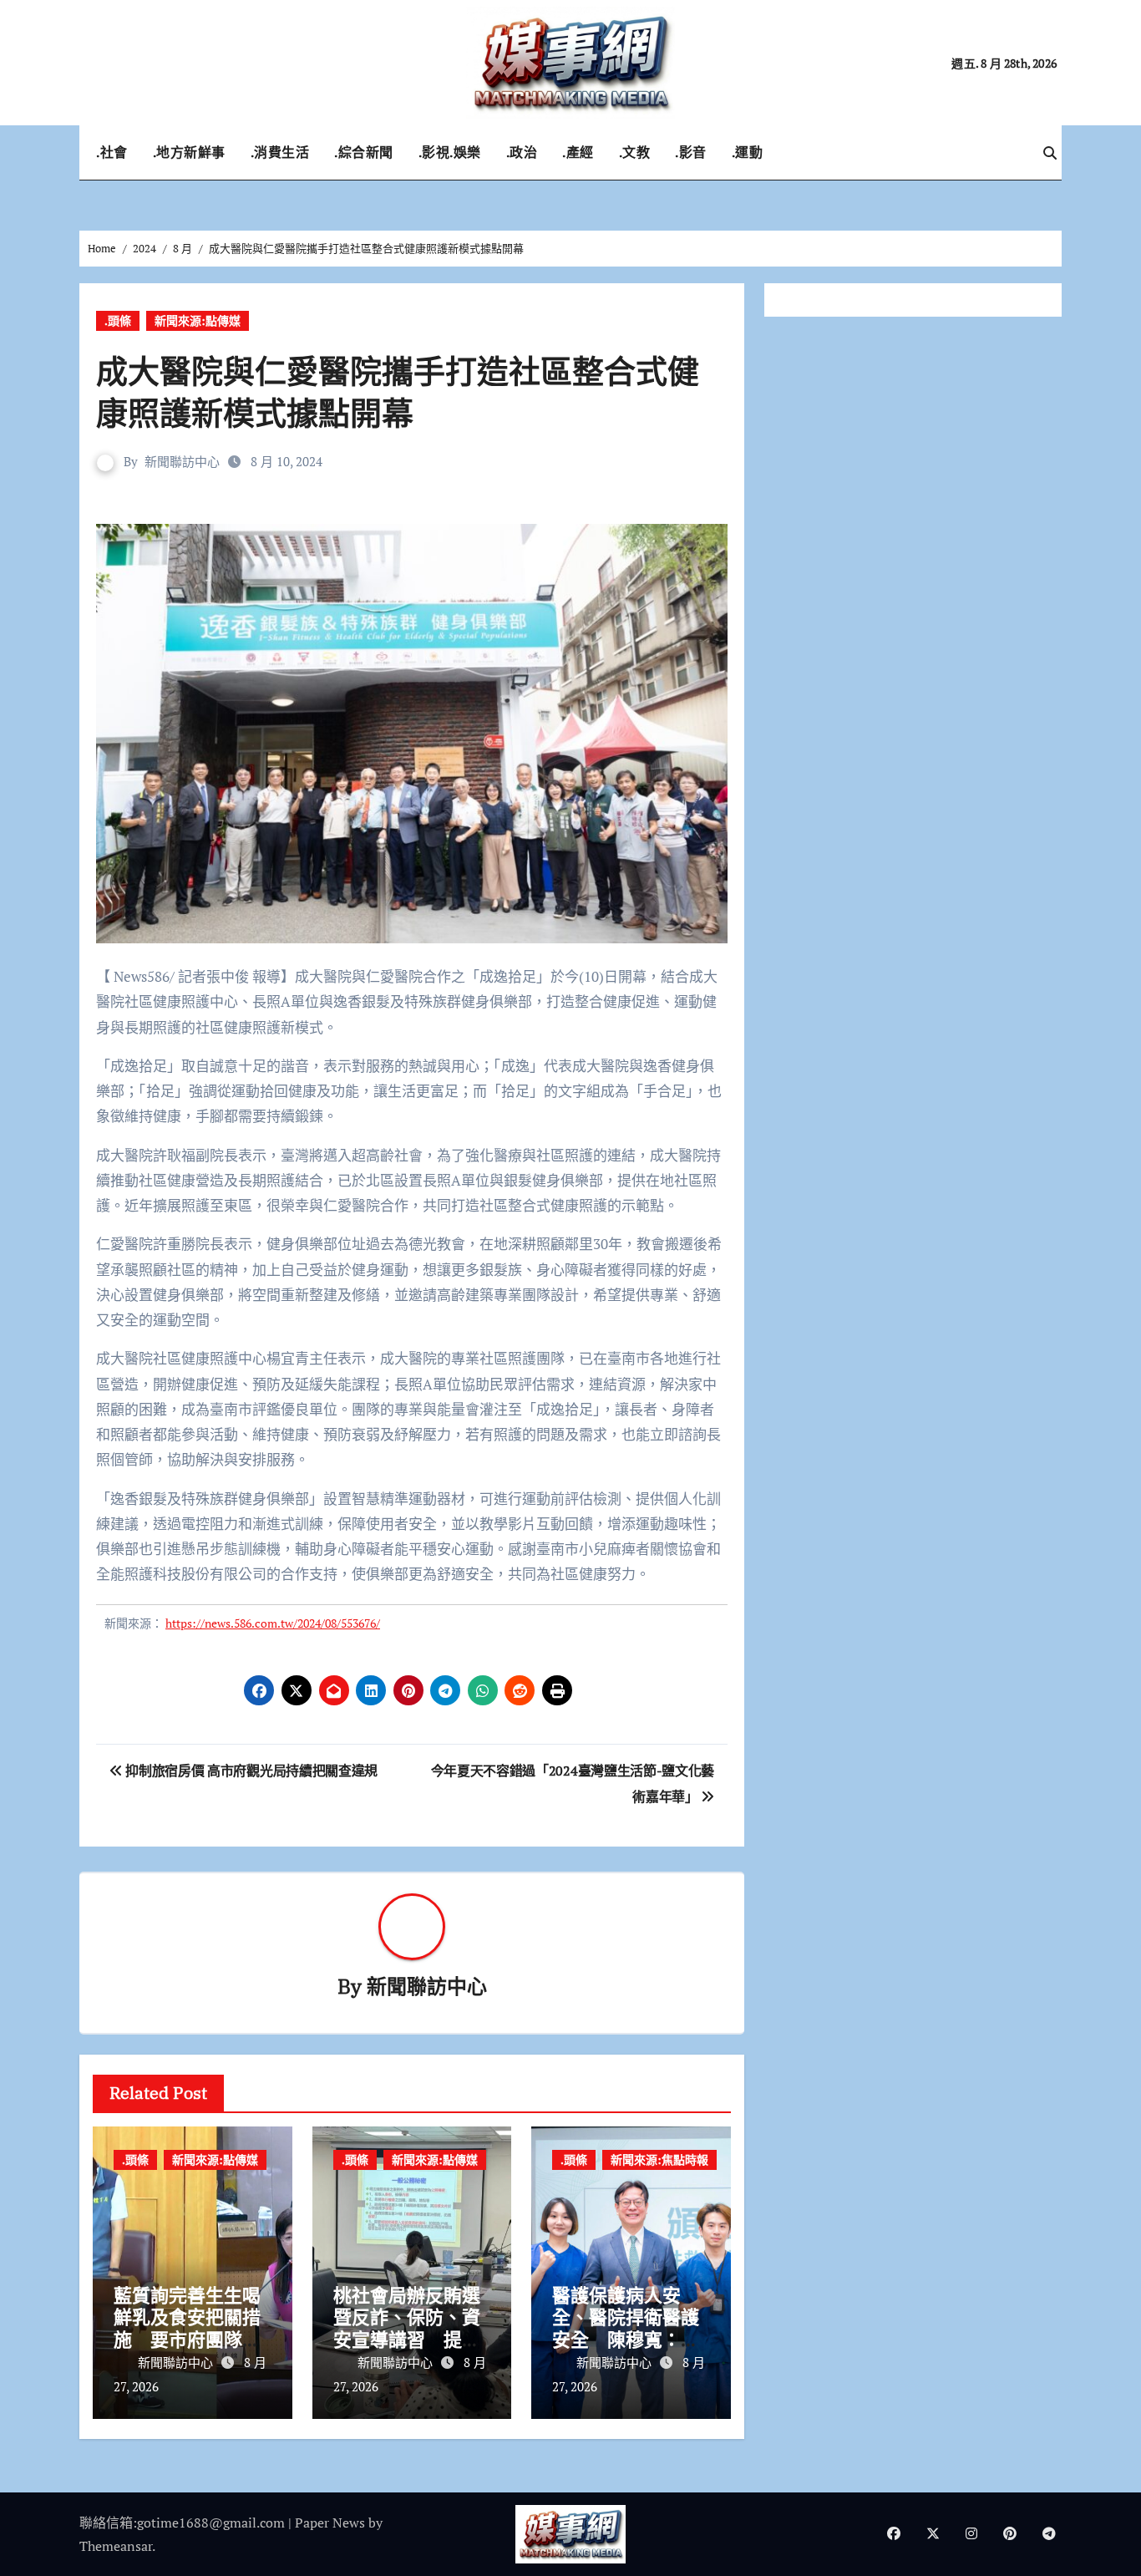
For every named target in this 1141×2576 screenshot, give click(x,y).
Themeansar (116, 2546)
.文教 (635, 152)
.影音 (691, 152)
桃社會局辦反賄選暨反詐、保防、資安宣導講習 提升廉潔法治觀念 (407, 2328)
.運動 (748, 152)
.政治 (522, 152)
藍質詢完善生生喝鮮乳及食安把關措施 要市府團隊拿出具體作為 (187, 2328)
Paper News (330, 2523)
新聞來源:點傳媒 (198, 320)
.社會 (112, 152)
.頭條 (118, 320)
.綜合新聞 (364, 152)
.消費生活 (280, 152)
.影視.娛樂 (450, 152)
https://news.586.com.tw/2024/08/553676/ (273, 1623)
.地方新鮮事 (189, 152)
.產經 (578, 152)
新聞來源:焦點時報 (659, 2159)
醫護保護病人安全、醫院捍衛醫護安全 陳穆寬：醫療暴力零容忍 (626, 2328)
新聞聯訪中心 (182, 461)
